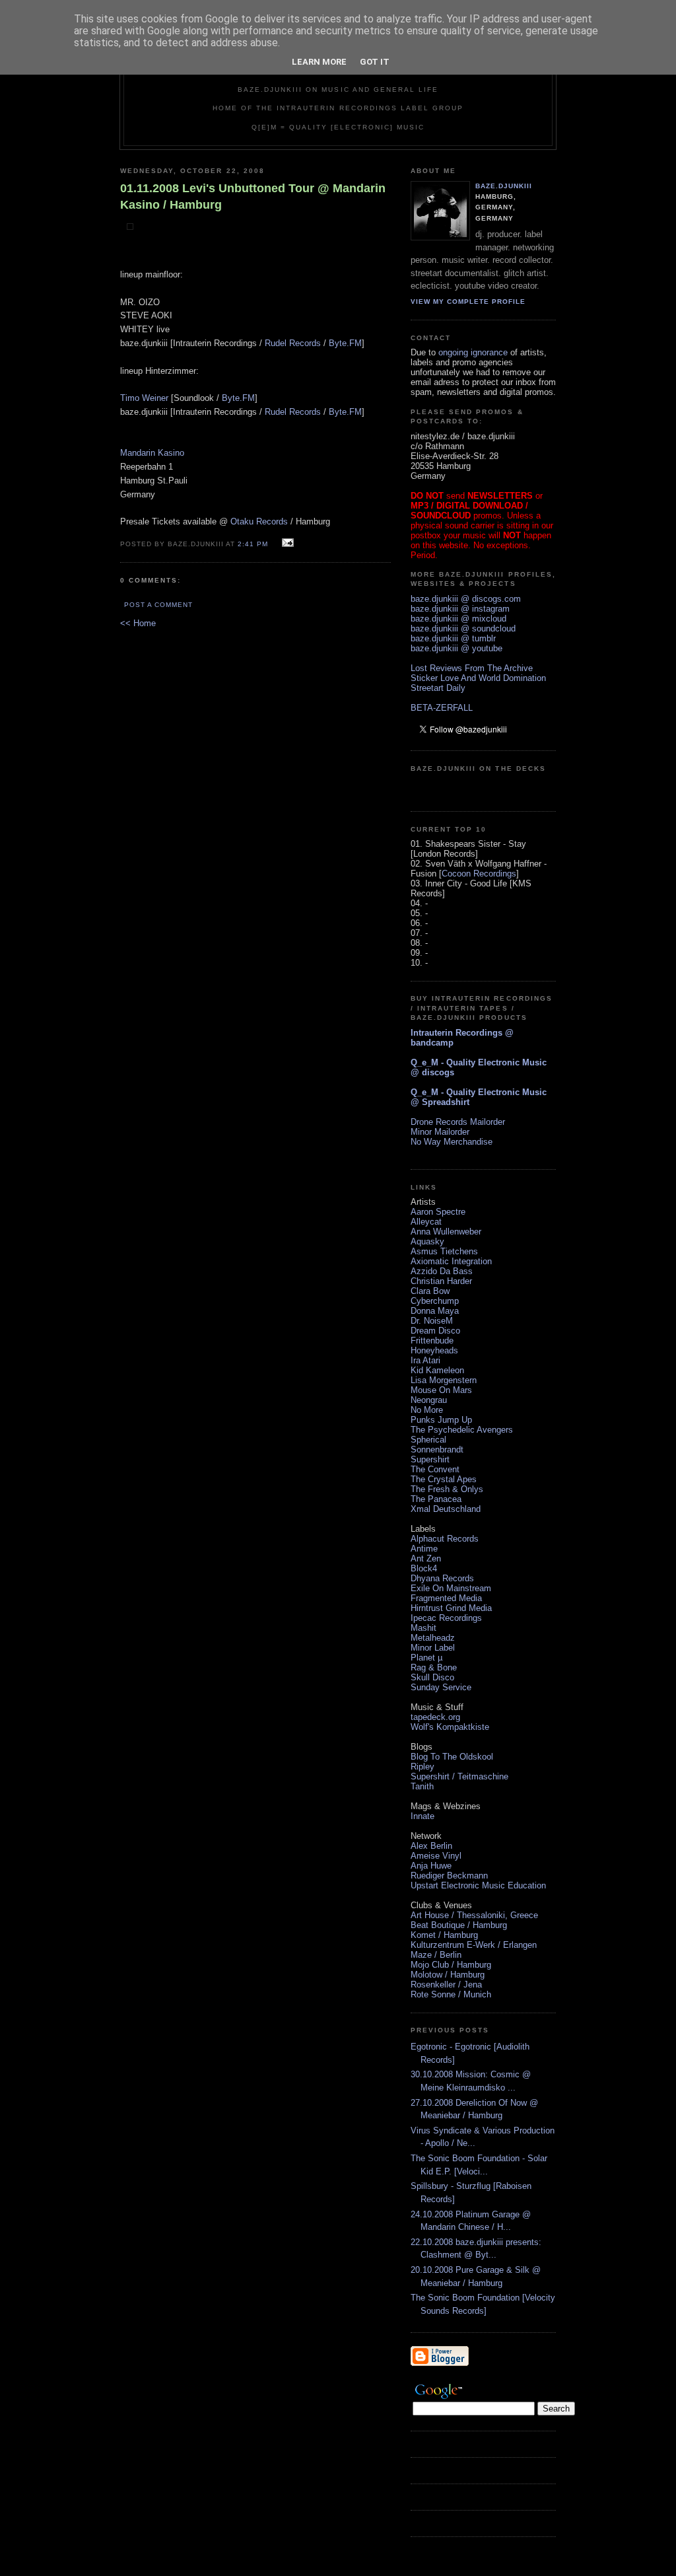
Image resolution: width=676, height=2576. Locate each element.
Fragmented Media (446, 1598)
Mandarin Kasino (152, 453)
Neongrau (429, 1400)
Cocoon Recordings (479, 874)
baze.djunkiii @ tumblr (453, 638)
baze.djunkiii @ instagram (460, 609)
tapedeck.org (435, 1717)
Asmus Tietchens (444, 1251)
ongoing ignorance (473, 352)
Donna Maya (435, 1311)
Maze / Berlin (436, 1955)
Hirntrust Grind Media (451, 1608)
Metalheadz (433, 1638)
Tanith (422, 1786)
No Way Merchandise (452, 1142)
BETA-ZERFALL (442, 708)
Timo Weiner (144, 398)
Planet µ (426, 1658)
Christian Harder (441, 1281)
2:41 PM (253, 544)
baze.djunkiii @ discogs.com (466, 599)
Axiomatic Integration (451, 1261)
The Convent (435, 1469)
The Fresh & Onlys (447, 1489)
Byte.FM (345, 343)
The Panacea (436, 1499)
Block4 (424, 1568)
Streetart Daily (438, 688)
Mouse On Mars (441, 1390)
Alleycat (426, 1222)
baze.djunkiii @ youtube (456, 648)
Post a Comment (158, 605)
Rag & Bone (434, 1667)
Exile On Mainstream (451, 1588)
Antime (424, 1549)
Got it (375, 62)
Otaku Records (259, 521)
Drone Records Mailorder (458, 1122)
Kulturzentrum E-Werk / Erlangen (474, 1945)
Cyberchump (435, 1301)
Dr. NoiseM (432, 1321)
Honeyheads (434, 1350)
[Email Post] (286, 543)
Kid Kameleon (437, 1370)
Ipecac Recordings (446, 1618)
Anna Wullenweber (446, 1232)
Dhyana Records (442, 1578)
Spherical (428, 1440)
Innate (422, 1816)
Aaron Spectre (438, 1212)
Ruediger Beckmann (449, 1876)
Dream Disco (435, 1331)
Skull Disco (432, 1677)
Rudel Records (293, 343)
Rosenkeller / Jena (446, 1985)
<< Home (138, 623)
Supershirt (430, 1459)
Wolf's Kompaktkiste (450, 1727)
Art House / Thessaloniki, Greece (474, 1915)
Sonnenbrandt (437, 1449)
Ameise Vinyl (436, 1856)
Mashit (423, 1628)
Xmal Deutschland (446, 1509)
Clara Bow (430, 1291)
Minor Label (433, 1648)
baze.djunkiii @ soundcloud (463, 628)
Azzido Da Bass (442, 1271)
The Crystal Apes (444, 1479)
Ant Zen (426, 1558)
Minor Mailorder (440, 1132)
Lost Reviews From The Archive (472, 668)
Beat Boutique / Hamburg (459, 1925)
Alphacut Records (445, 1539)
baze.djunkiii (504, 186)
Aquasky (427, 1241)
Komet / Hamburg (444, 1935)
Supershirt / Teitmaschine (459, 1776)
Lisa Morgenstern (444, 1380)
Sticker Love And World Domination (478, 678)
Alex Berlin (431, 1846)
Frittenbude (432, 1341)
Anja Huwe (431, 1866)
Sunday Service (441, 1687)
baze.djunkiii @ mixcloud (458, 619)
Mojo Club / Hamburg (451, 1965)
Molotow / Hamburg (448, 1975)
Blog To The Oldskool (452, 1757)
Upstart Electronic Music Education (478, 1885)
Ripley (422, 1767)
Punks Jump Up (441, 1420)
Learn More (319, 62)
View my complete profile (468, 302)
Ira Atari (425, 1360)
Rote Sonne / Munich (451, 1994)
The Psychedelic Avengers (462, 1430)
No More (427, 1410)
